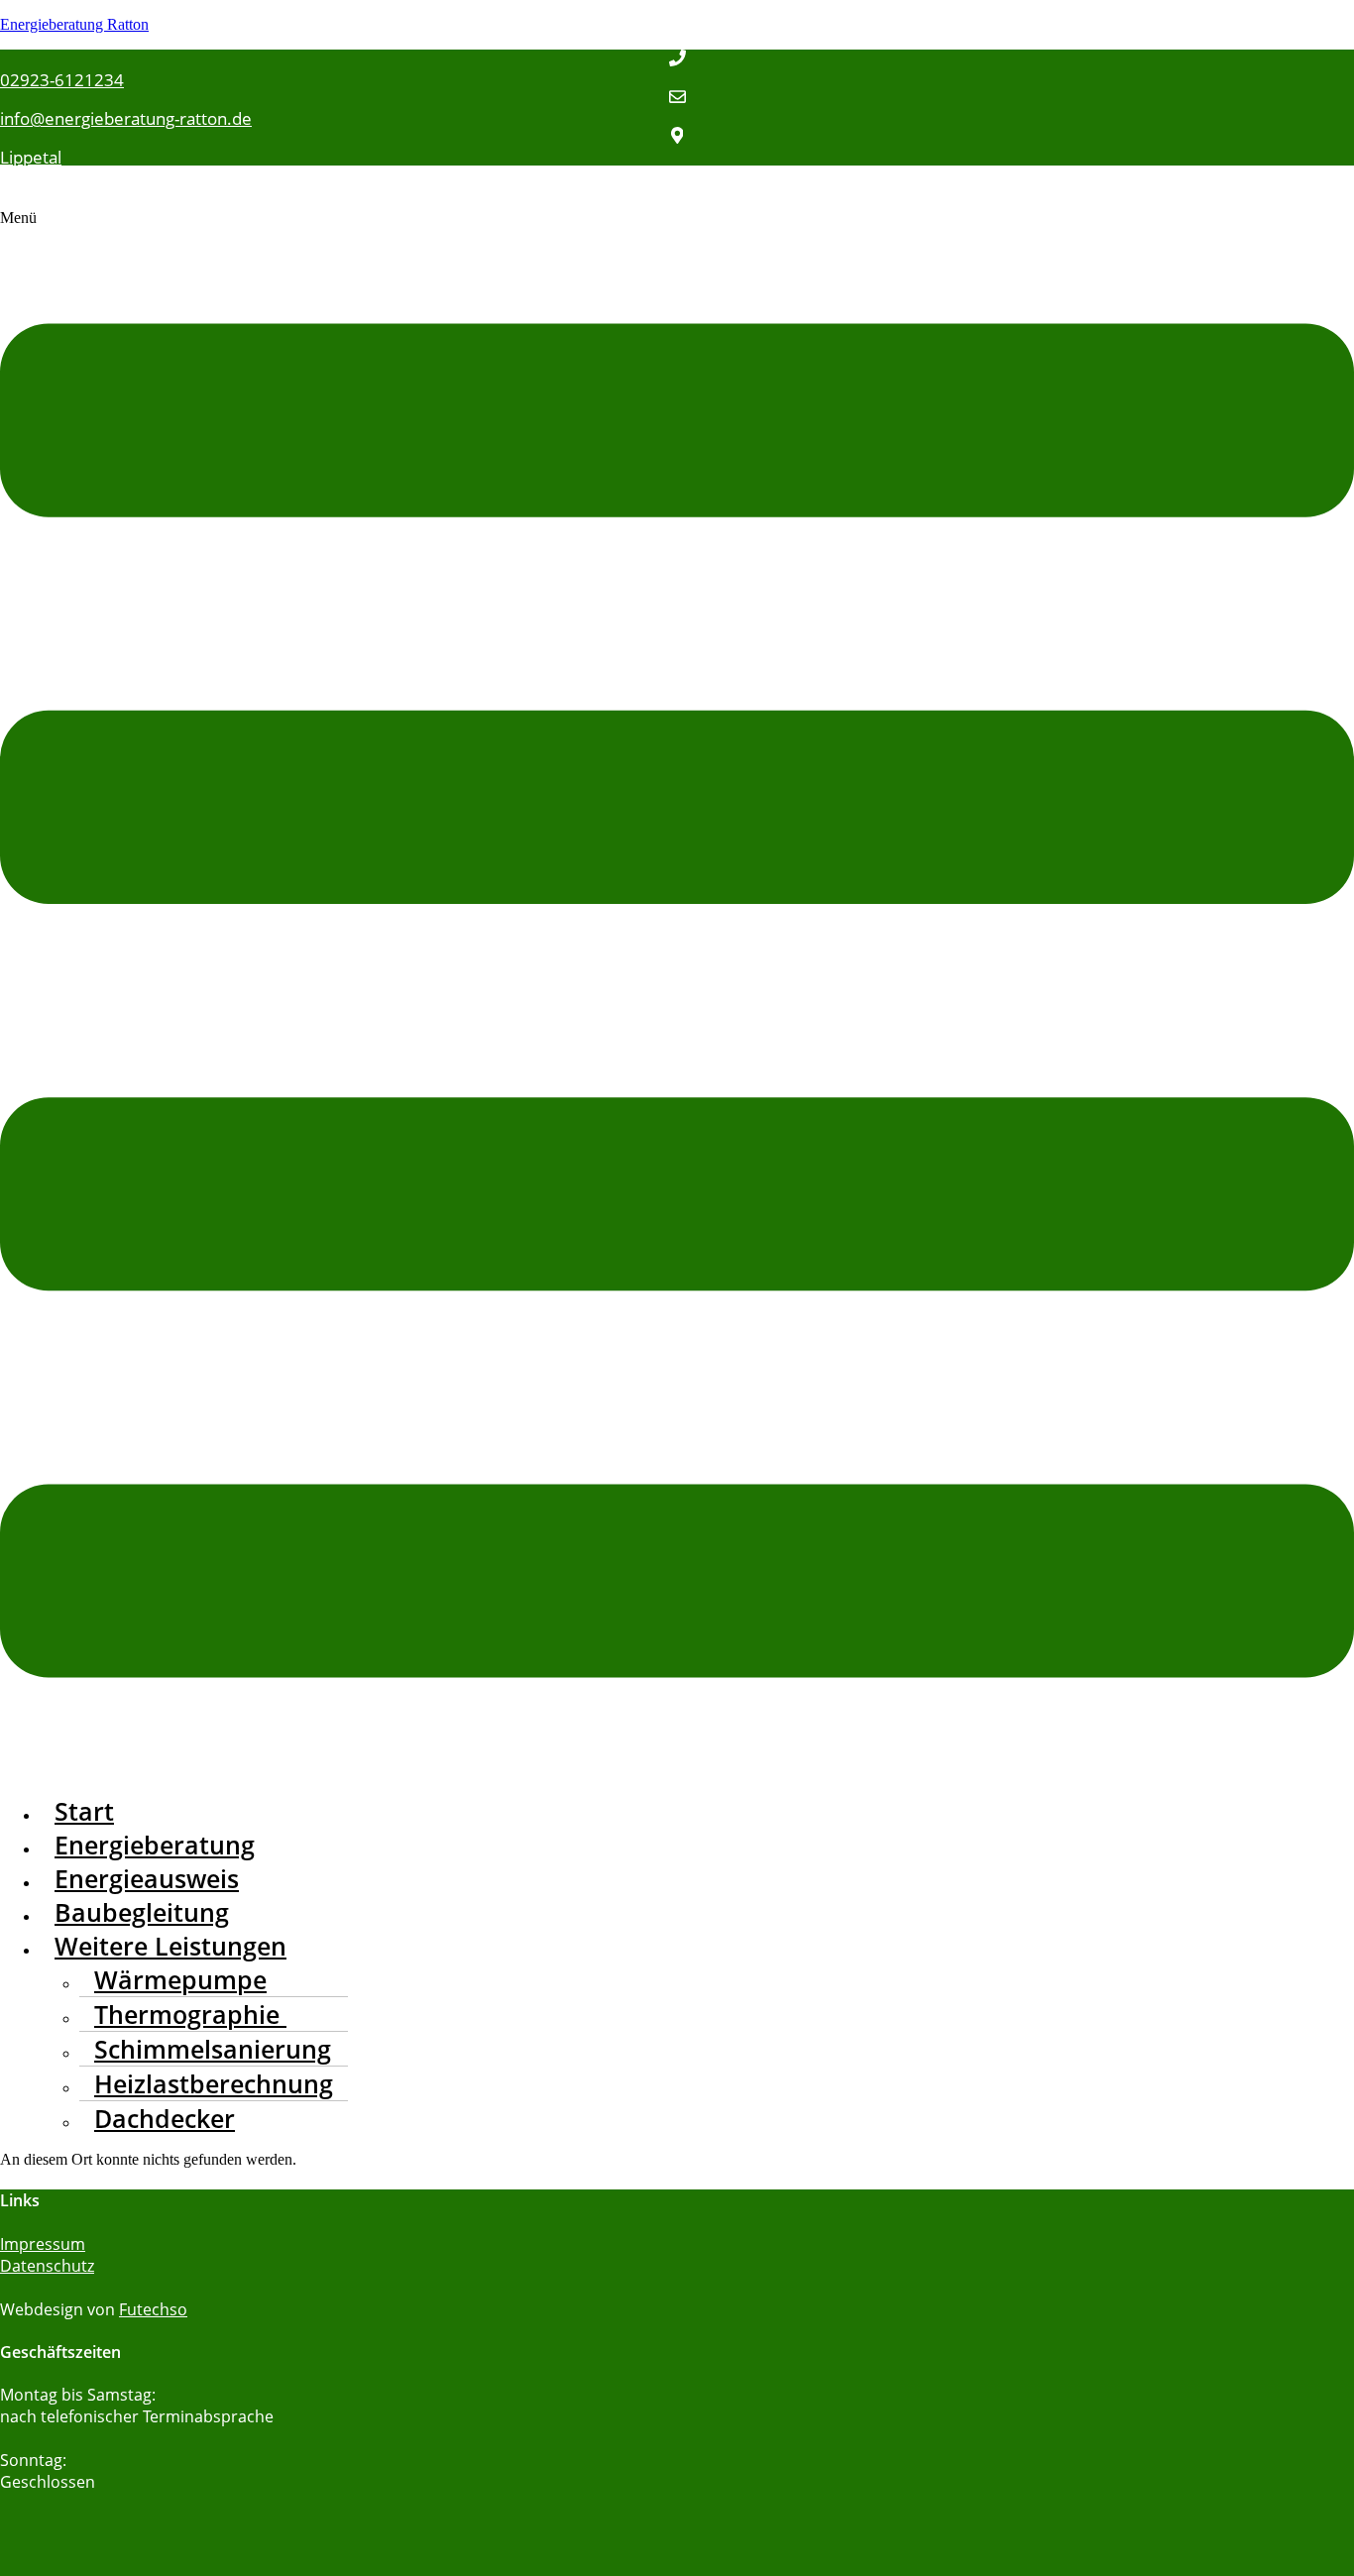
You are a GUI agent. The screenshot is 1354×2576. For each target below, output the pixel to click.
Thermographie (190, 2014)
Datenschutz (47, 2266)
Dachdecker (165, 2118)
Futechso (153, 2309)
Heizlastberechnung (214, 2083)
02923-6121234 (62, 80)
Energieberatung (155, 1845)
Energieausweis (147, 1878)
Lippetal (31, 157)
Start (84, 1811)
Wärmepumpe (180, 1979)
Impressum (43, 2244)
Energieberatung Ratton (74, 24)
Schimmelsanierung (213, 2049)
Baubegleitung (142, 1912)
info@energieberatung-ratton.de (126, 118)
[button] (677, 994)
